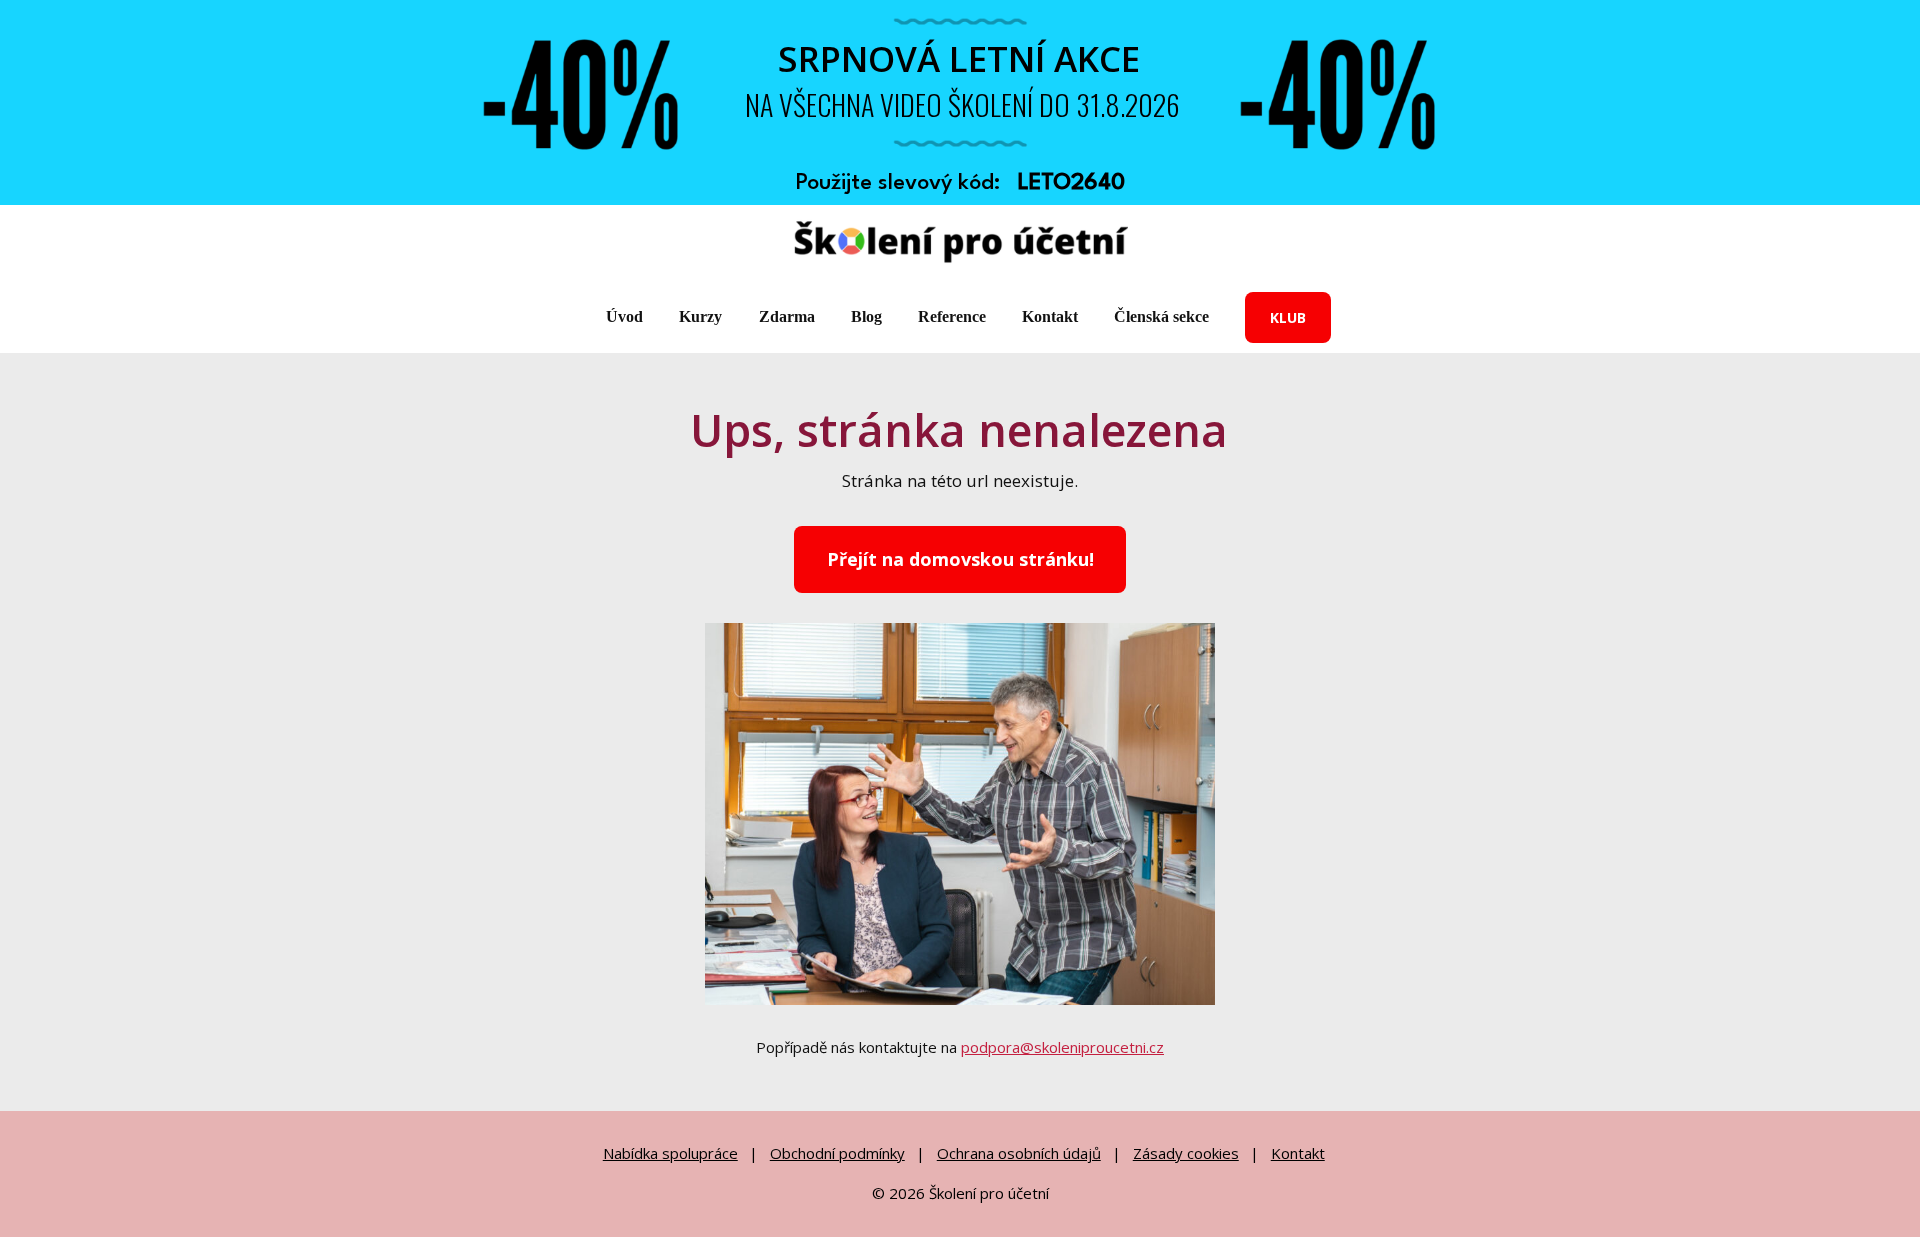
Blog (866, 316)
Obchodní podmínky (837, 1153)
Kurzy (700, 316)
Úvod (624, 316)
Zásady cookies (1186, 1153)
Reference (952, 316)
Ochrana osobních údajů (1019, 1153)
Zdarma (787, 316)
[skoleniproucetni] (960, 243)
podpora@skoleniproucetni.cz (1062, 1047)
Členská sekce (1161, 316)
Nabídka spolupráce (670, 1153)
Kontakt (1050, 316)
